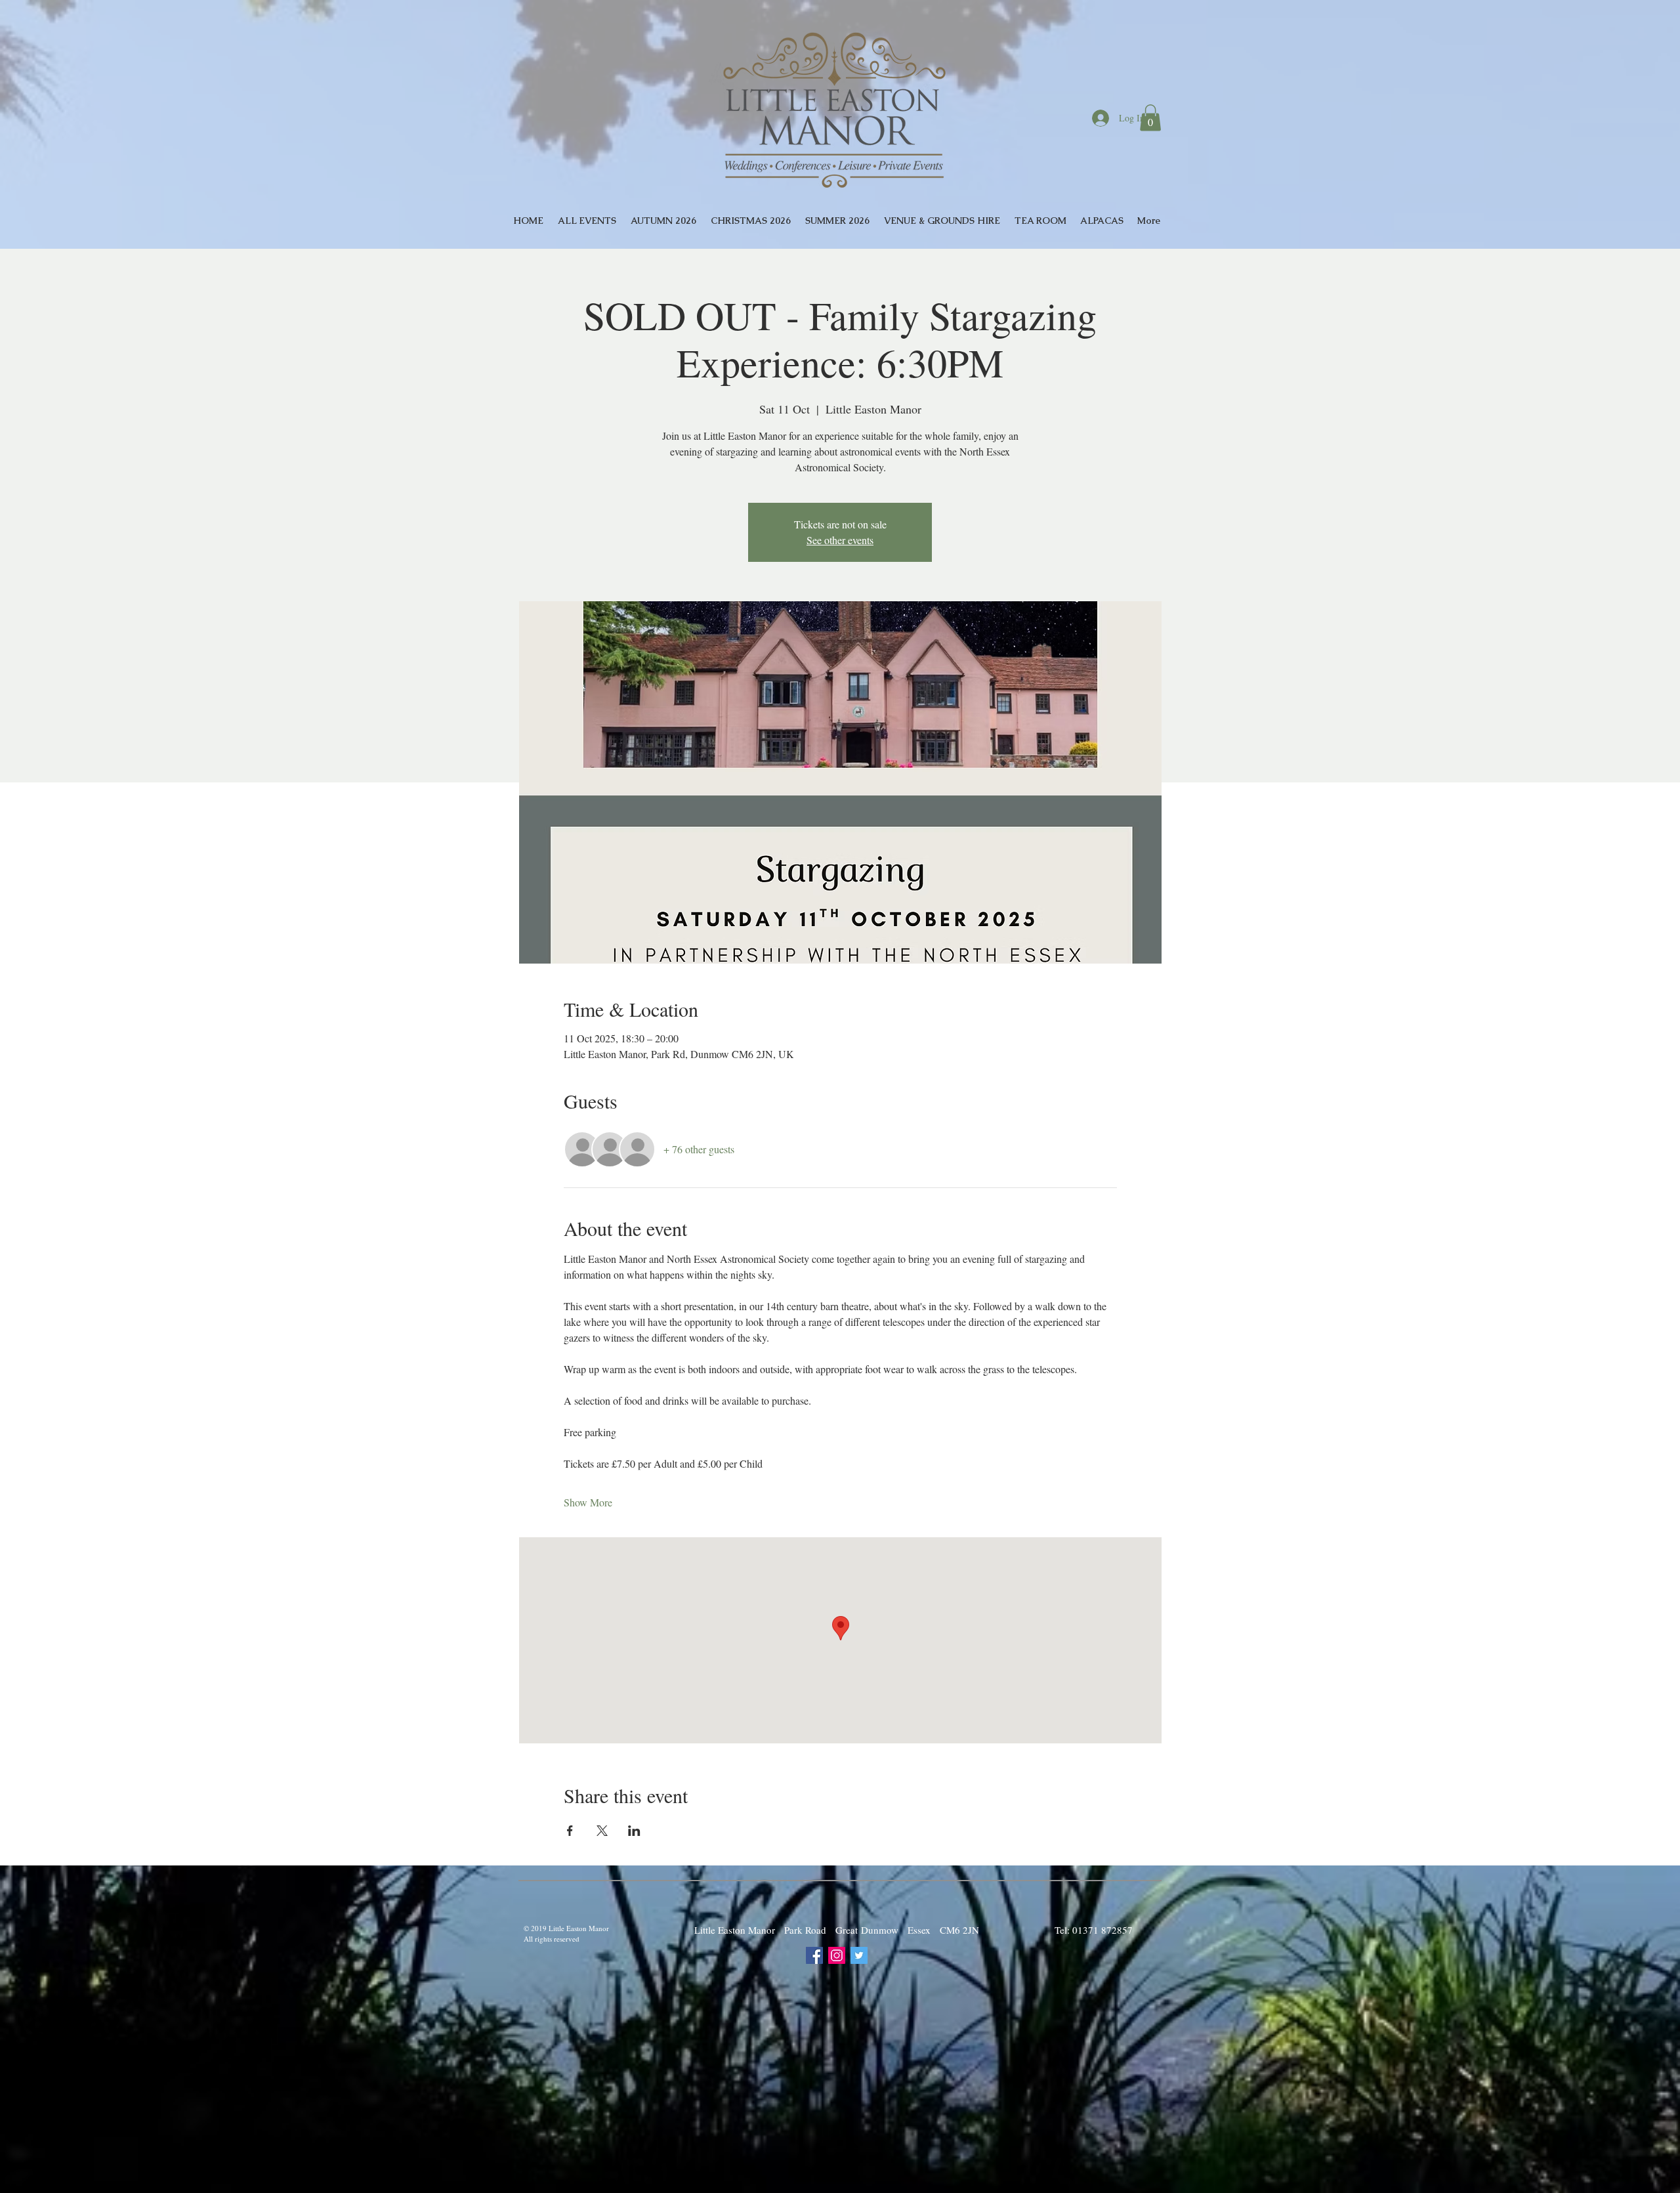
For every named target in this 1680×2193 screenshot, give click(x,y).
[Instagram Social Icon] (837, 1955)
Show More (588, 1502)
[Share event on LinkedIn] (634, 1831)
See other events (840, 540)
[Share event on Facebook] (570, 1831)
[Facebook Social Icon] (814, 1955)
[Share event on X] (602, 1831)
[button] (1150, 118)
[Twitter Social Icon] (859, 1955)
